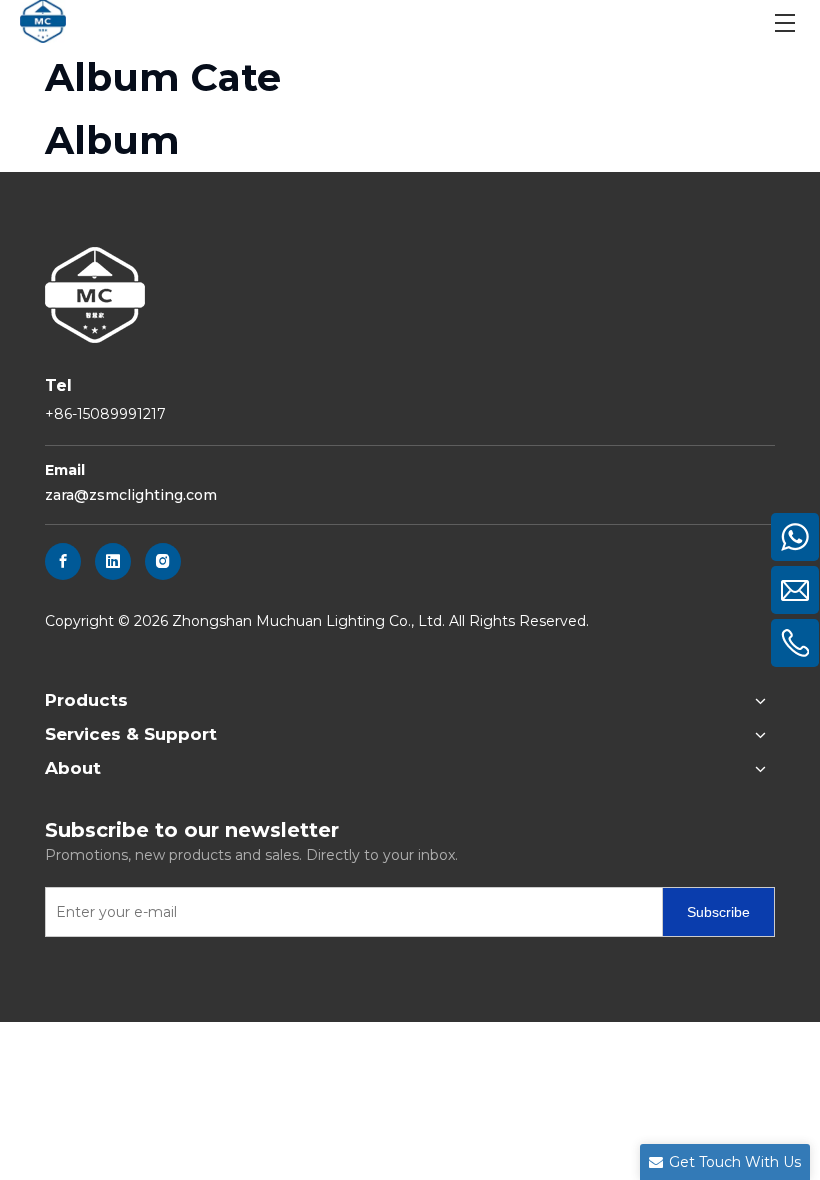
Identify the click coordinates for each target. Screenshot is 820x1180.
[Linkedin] (113, 561)
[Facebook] (63, 561)
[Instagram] (163, 561)
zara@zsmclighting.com (131, 495)
